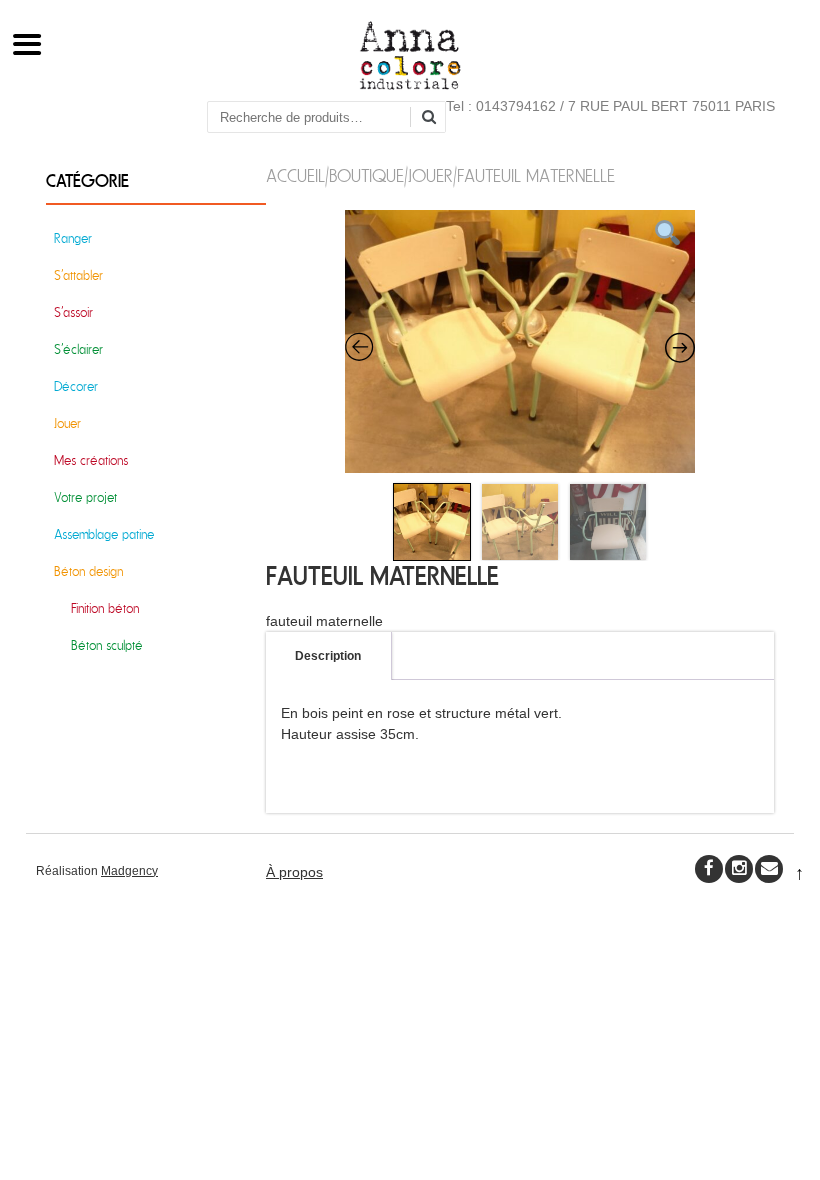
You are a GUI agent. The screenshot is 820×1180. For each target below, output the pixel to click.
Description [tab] (328, 656)
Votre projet (85, 497)
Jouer (430, 176)
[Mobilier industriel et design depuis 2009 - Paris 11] (410, 85)
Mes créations (91, 460)
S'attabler (78, 275)
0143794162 (516, 106)
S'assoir (73, 312)
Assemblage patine (104, 534)
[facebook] (709, 869)
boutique (366, 176)
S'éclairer (78, 349)
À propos (294, 872)
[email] (769, 869)
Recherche (436, 118)
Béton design (88, 571)
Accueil (295, 176)
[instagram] (739, 869)
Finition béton (105, 608)
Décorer (76, 386)
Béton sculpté (107, 645)
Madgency (129, 871)
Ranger (73, 238)
